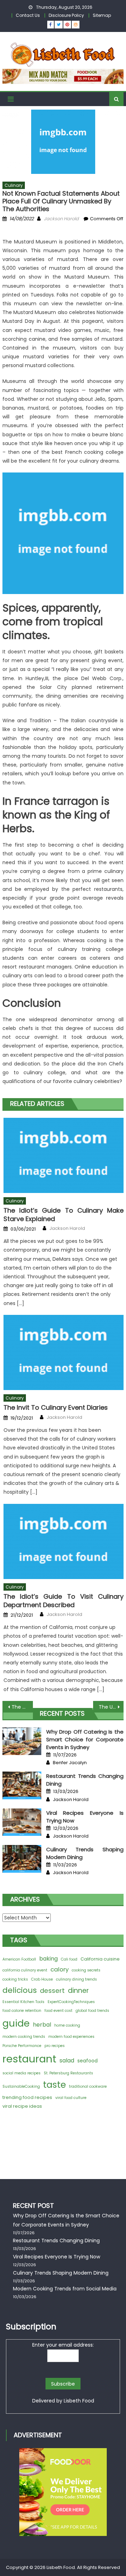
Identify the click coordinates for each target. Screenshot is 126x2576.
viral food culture (71, 2098)
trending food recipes (27, 2097)
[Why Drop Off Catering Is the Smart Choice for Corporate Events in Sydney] (22, 1741)
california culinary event (25, 1970)
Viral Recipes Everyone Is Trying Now (57, 2257)
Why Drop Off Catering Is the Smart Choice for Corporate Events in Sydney (85, 1739)
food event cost (58, 2011)
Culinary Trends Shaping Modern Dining (61, 2273)
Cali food (69, 1959)
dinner (78, 1991)
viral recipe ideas (22, 2106)
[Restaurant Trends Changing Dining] (22, 1785)
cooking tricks (15, 1979)
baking (48, 1959)
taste (54, 2085)
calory (59, 1969)
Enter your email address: (63, 2345)
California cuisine (100, 1959)
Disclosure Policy (66, 15)
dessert (52, 1991)
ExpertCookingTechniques (71, 2002)
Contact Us (28, 15)
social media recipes (22, 2073)
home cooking (67, 2025)
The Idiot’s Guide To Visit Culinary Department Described (64, 1601)
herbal (42, 2025)
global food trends (92, 2011)
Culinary (14, 185)
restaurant (29, 2059)
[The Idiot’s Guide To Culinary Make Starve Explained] (64, 1155)
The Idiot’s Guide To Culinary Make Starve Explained (64, 1215)
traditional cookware (88, 2086)
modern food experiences (71, 2037)
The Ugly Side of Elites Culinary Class (111, 1707)
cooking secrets (86, 1970)
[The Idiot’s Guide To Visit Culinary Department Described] (64, 1541)
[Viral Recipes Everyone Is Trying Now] (22, 1822)
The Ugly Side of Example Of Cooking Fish (22, 1707)
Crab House (42, 1979)
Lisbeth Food (79, 2401)
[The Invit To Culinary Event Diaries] (64, 1352)
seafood (87, 2061)
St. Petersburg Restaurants (68, 2073)
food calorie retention (22, 2011)
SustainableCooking (21, 2086)
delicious (20, 1990)
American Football (19, 1959)
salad (67, 2060)
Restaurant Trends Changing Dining (56, 2241)
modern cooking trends (24, 2037)
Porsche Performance (22, 2046)
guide (16, 2023)
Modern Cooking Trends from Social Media (65, 2289)
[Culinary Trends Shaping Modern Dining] (22, 1859)
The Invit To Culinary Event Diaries (56, 1407)
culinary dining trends (76, 1979)
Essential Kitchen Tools (23, 2002)
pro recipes (55, 2046)
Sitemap (102, 15)
